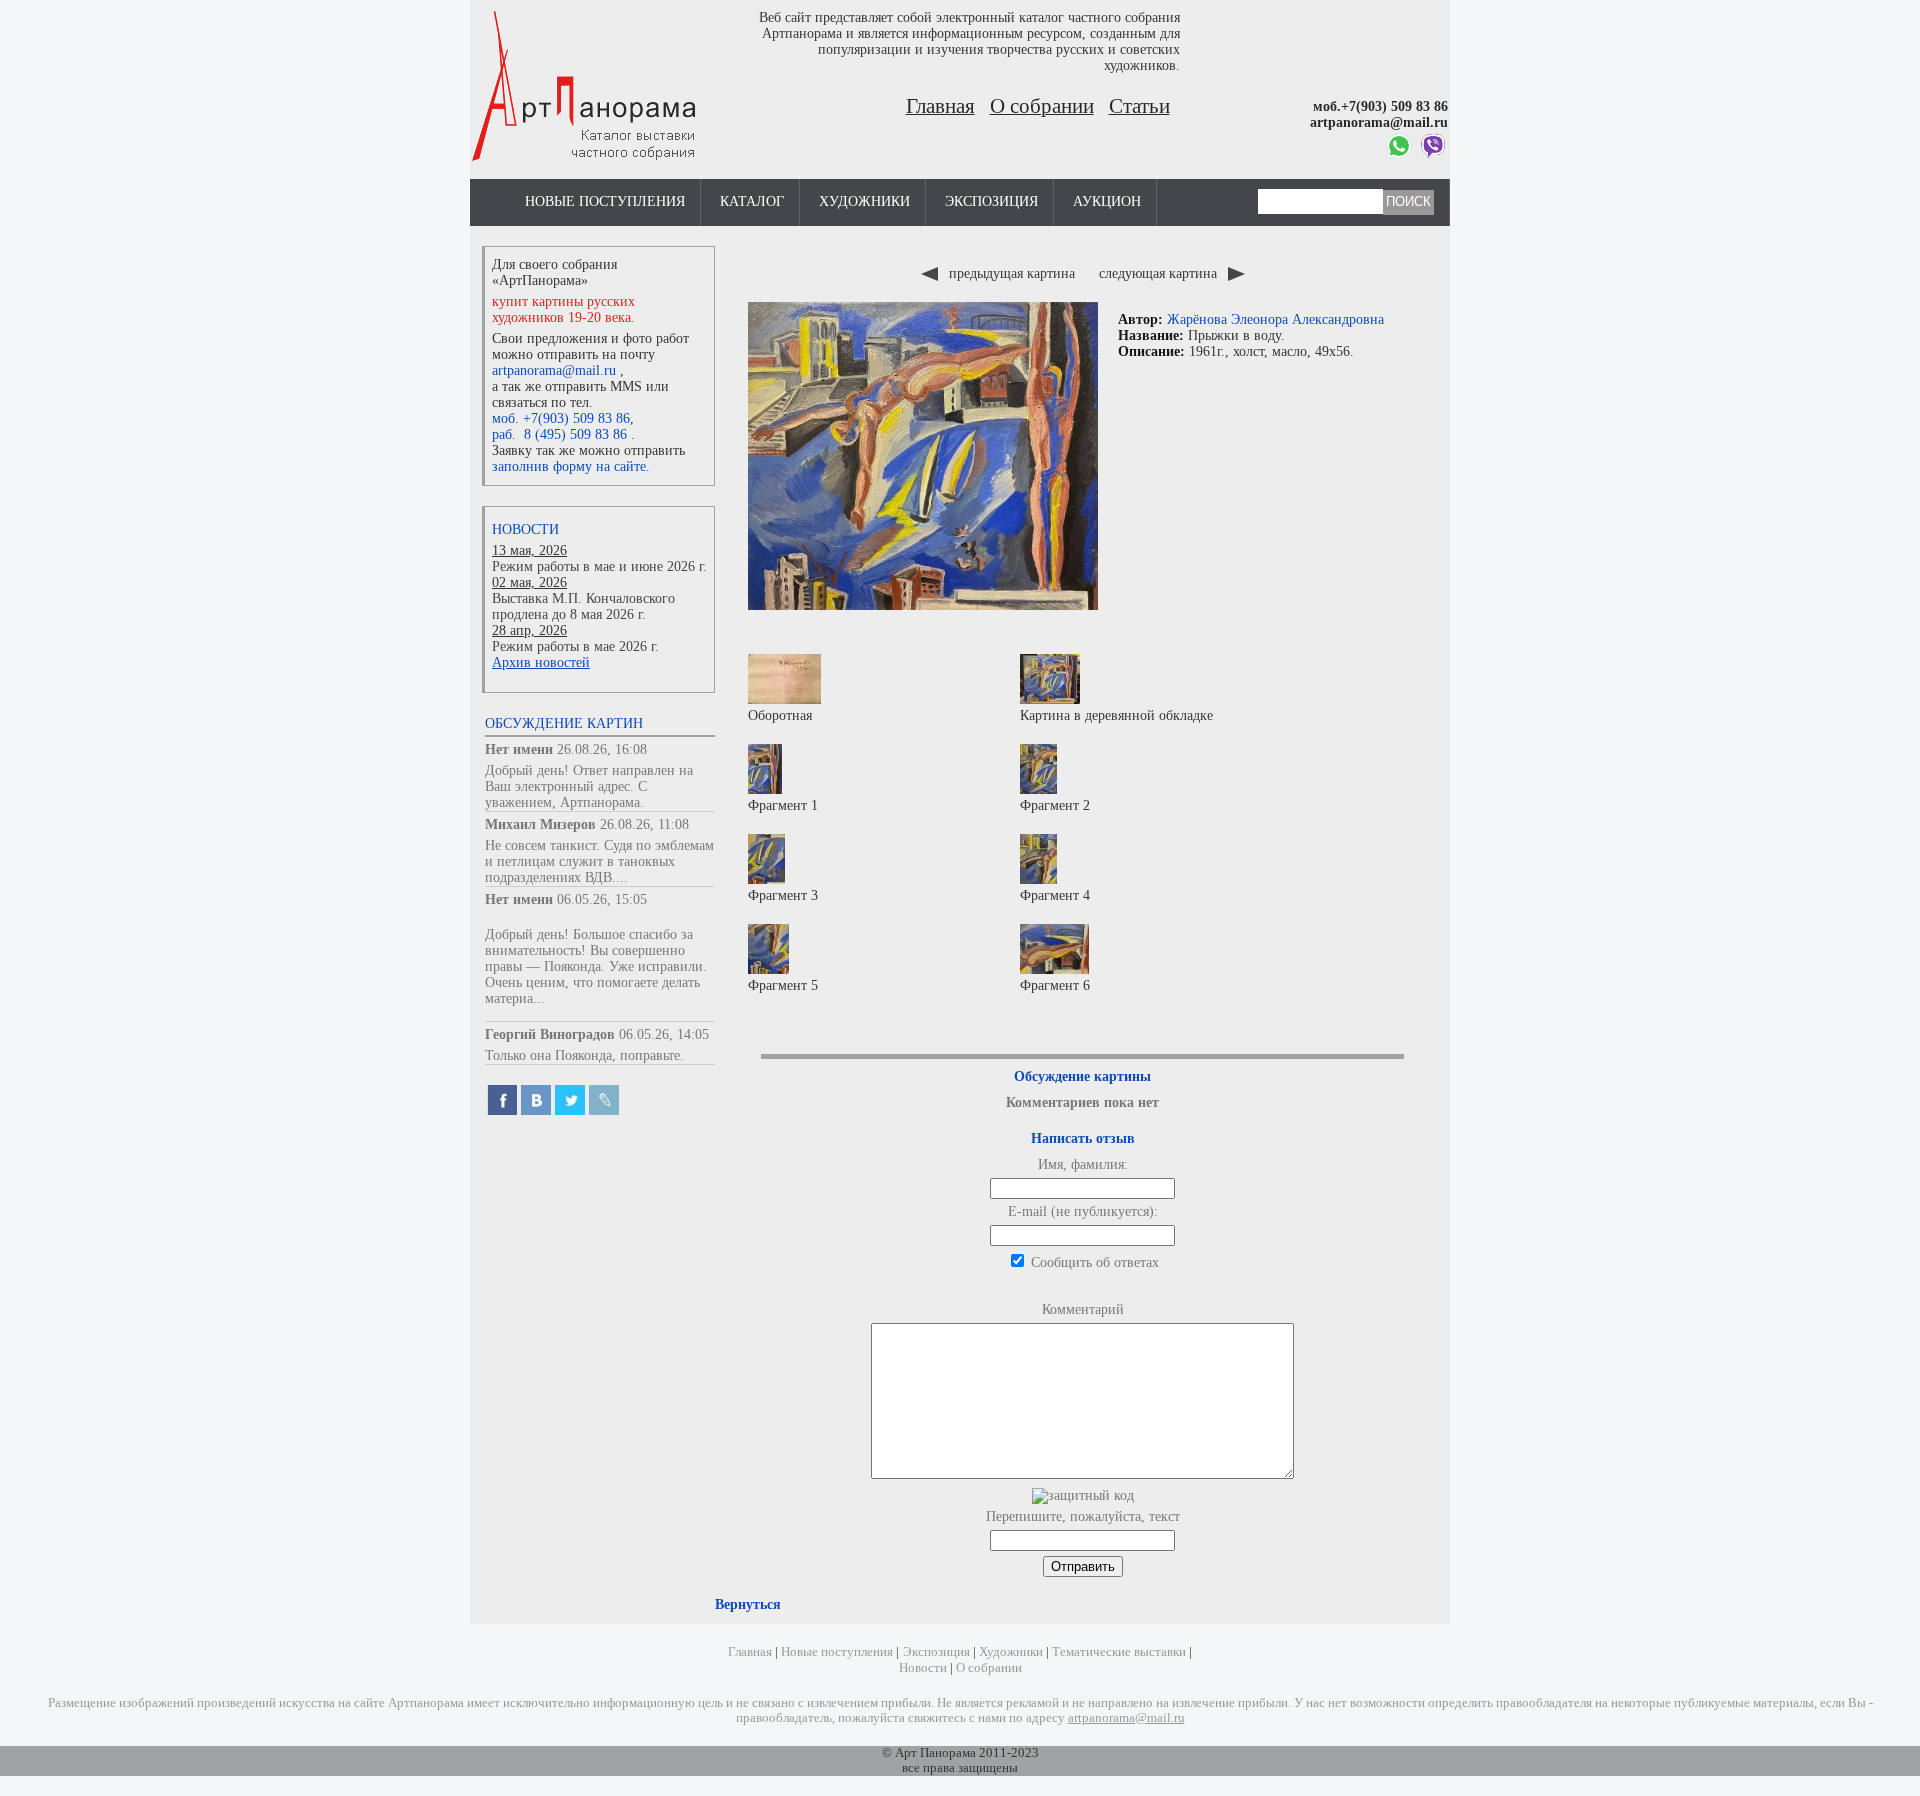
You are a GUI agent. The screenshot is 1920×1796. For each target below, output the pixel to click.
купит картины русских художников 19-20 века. (563, 309)
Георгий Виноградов (550, 1034)
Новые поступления (605, 201)
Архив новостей (541, 662)
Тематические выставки (1119, 1652)
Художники (864, 201)
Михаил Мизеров (540, 824)
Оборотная (780, 715)
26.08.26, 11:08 (644, 824)
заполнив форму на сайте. (571, 466)
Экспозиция (991, 201)
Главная (940, 106)
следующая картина (1160, 273)
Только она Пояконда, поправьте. (584, 1055)
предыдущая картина (1012, 273)
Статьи (1139, 106)
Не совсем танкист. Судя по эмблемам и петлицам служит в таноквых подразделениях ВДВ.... (599, 861)
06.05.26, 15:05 (602, 899)
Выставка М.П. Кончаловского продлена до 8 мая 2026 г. (583, 606)
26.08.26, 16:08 (602, 749)
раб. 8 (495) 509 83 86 (559, 434)
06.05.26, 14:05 (664, 1034)
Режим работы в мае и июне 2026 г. (599, 566)
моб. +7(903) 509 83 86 (561, 418)
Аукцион (1107, 201)
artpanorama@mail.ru (554, 370)
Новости (525, 529)
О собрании (1042, 106)
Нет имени (519, 749)
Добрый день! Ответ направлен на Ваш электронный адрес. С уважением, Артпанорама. (589, 786)
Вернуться (748, 1604)
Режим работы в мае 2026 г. (575, 646)
